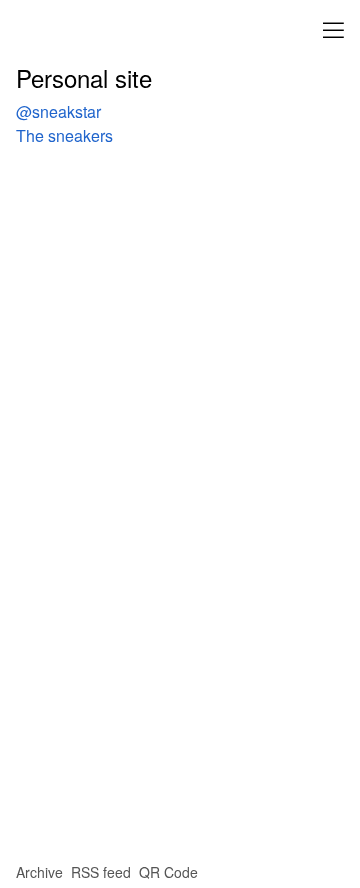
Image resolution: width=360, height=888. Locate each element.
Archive (39, 872)
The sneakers (64, 135)
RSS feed (101, 872)
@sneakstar (58, 111)
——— (333, 27)
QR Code (168, 872)
